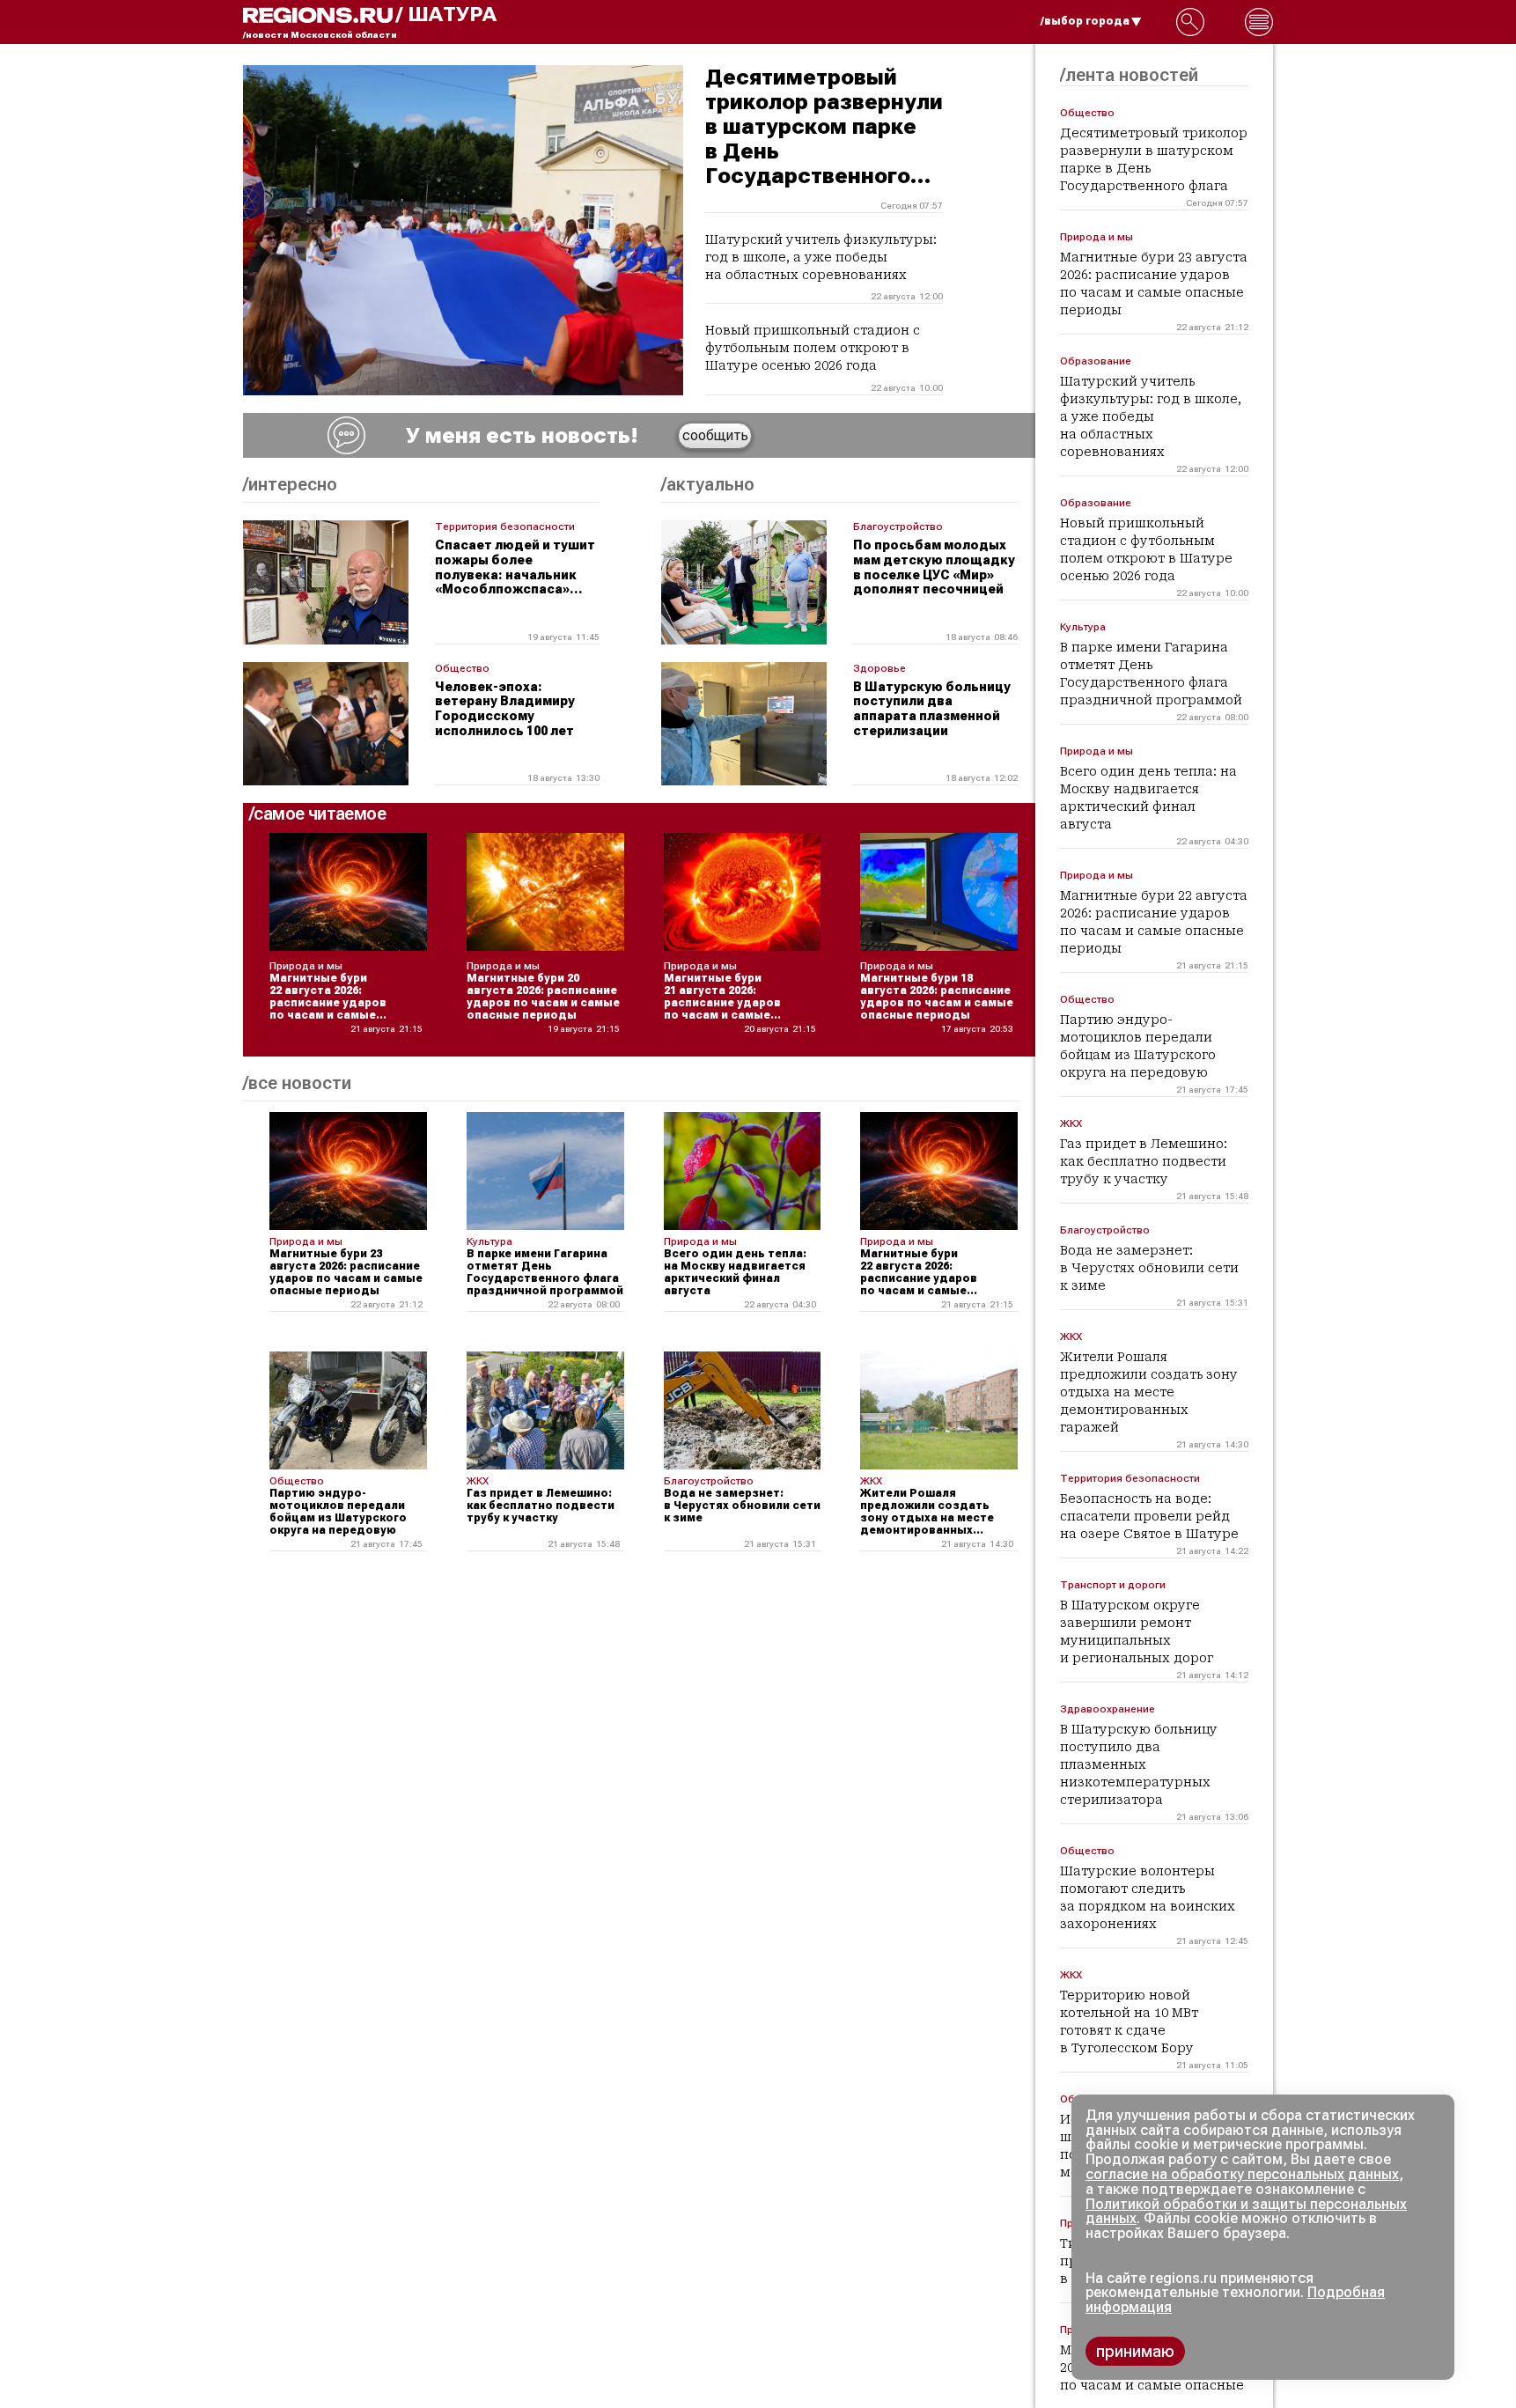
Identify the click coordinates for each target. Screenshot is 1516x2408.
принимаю (1135, 2351)
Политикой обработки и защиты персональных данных (1246, 2212)
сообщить (715, 435)
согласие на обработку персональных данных (1242, 2174)
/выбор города (1085, 21)
